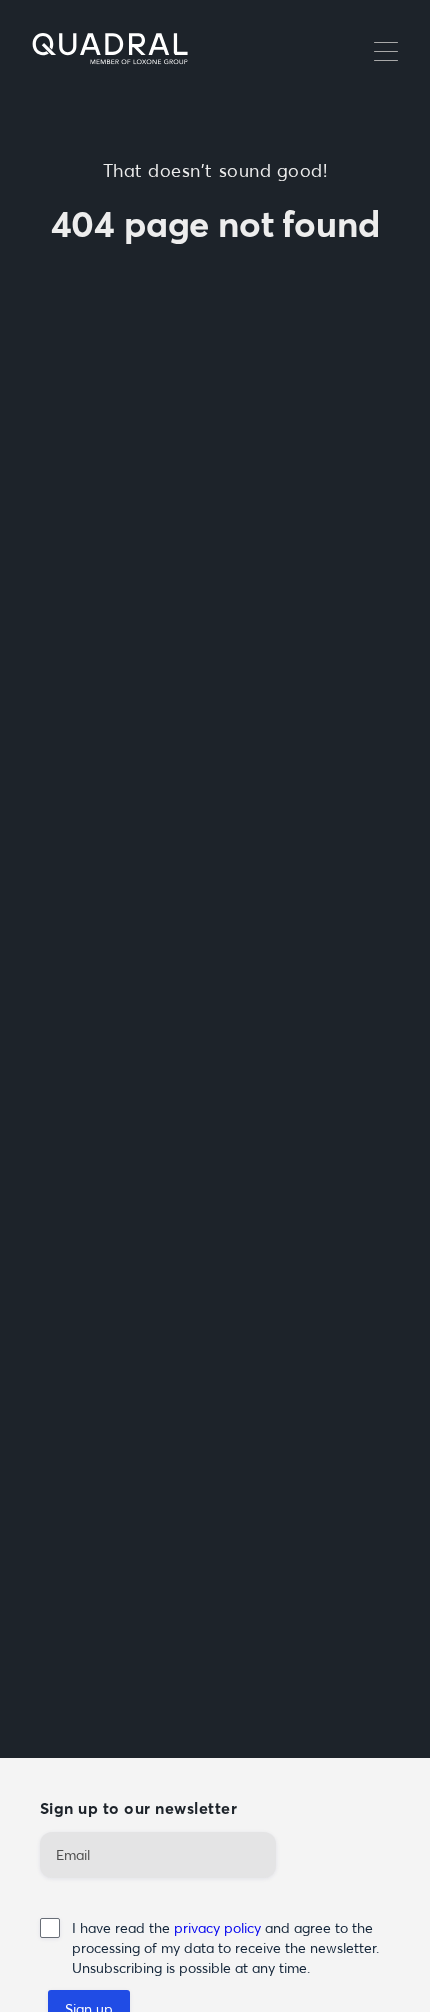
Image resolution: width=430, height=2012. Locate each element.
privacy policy (219, 1928)
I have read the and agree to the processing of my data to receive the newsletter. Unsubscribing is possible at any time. (225, 1948)
